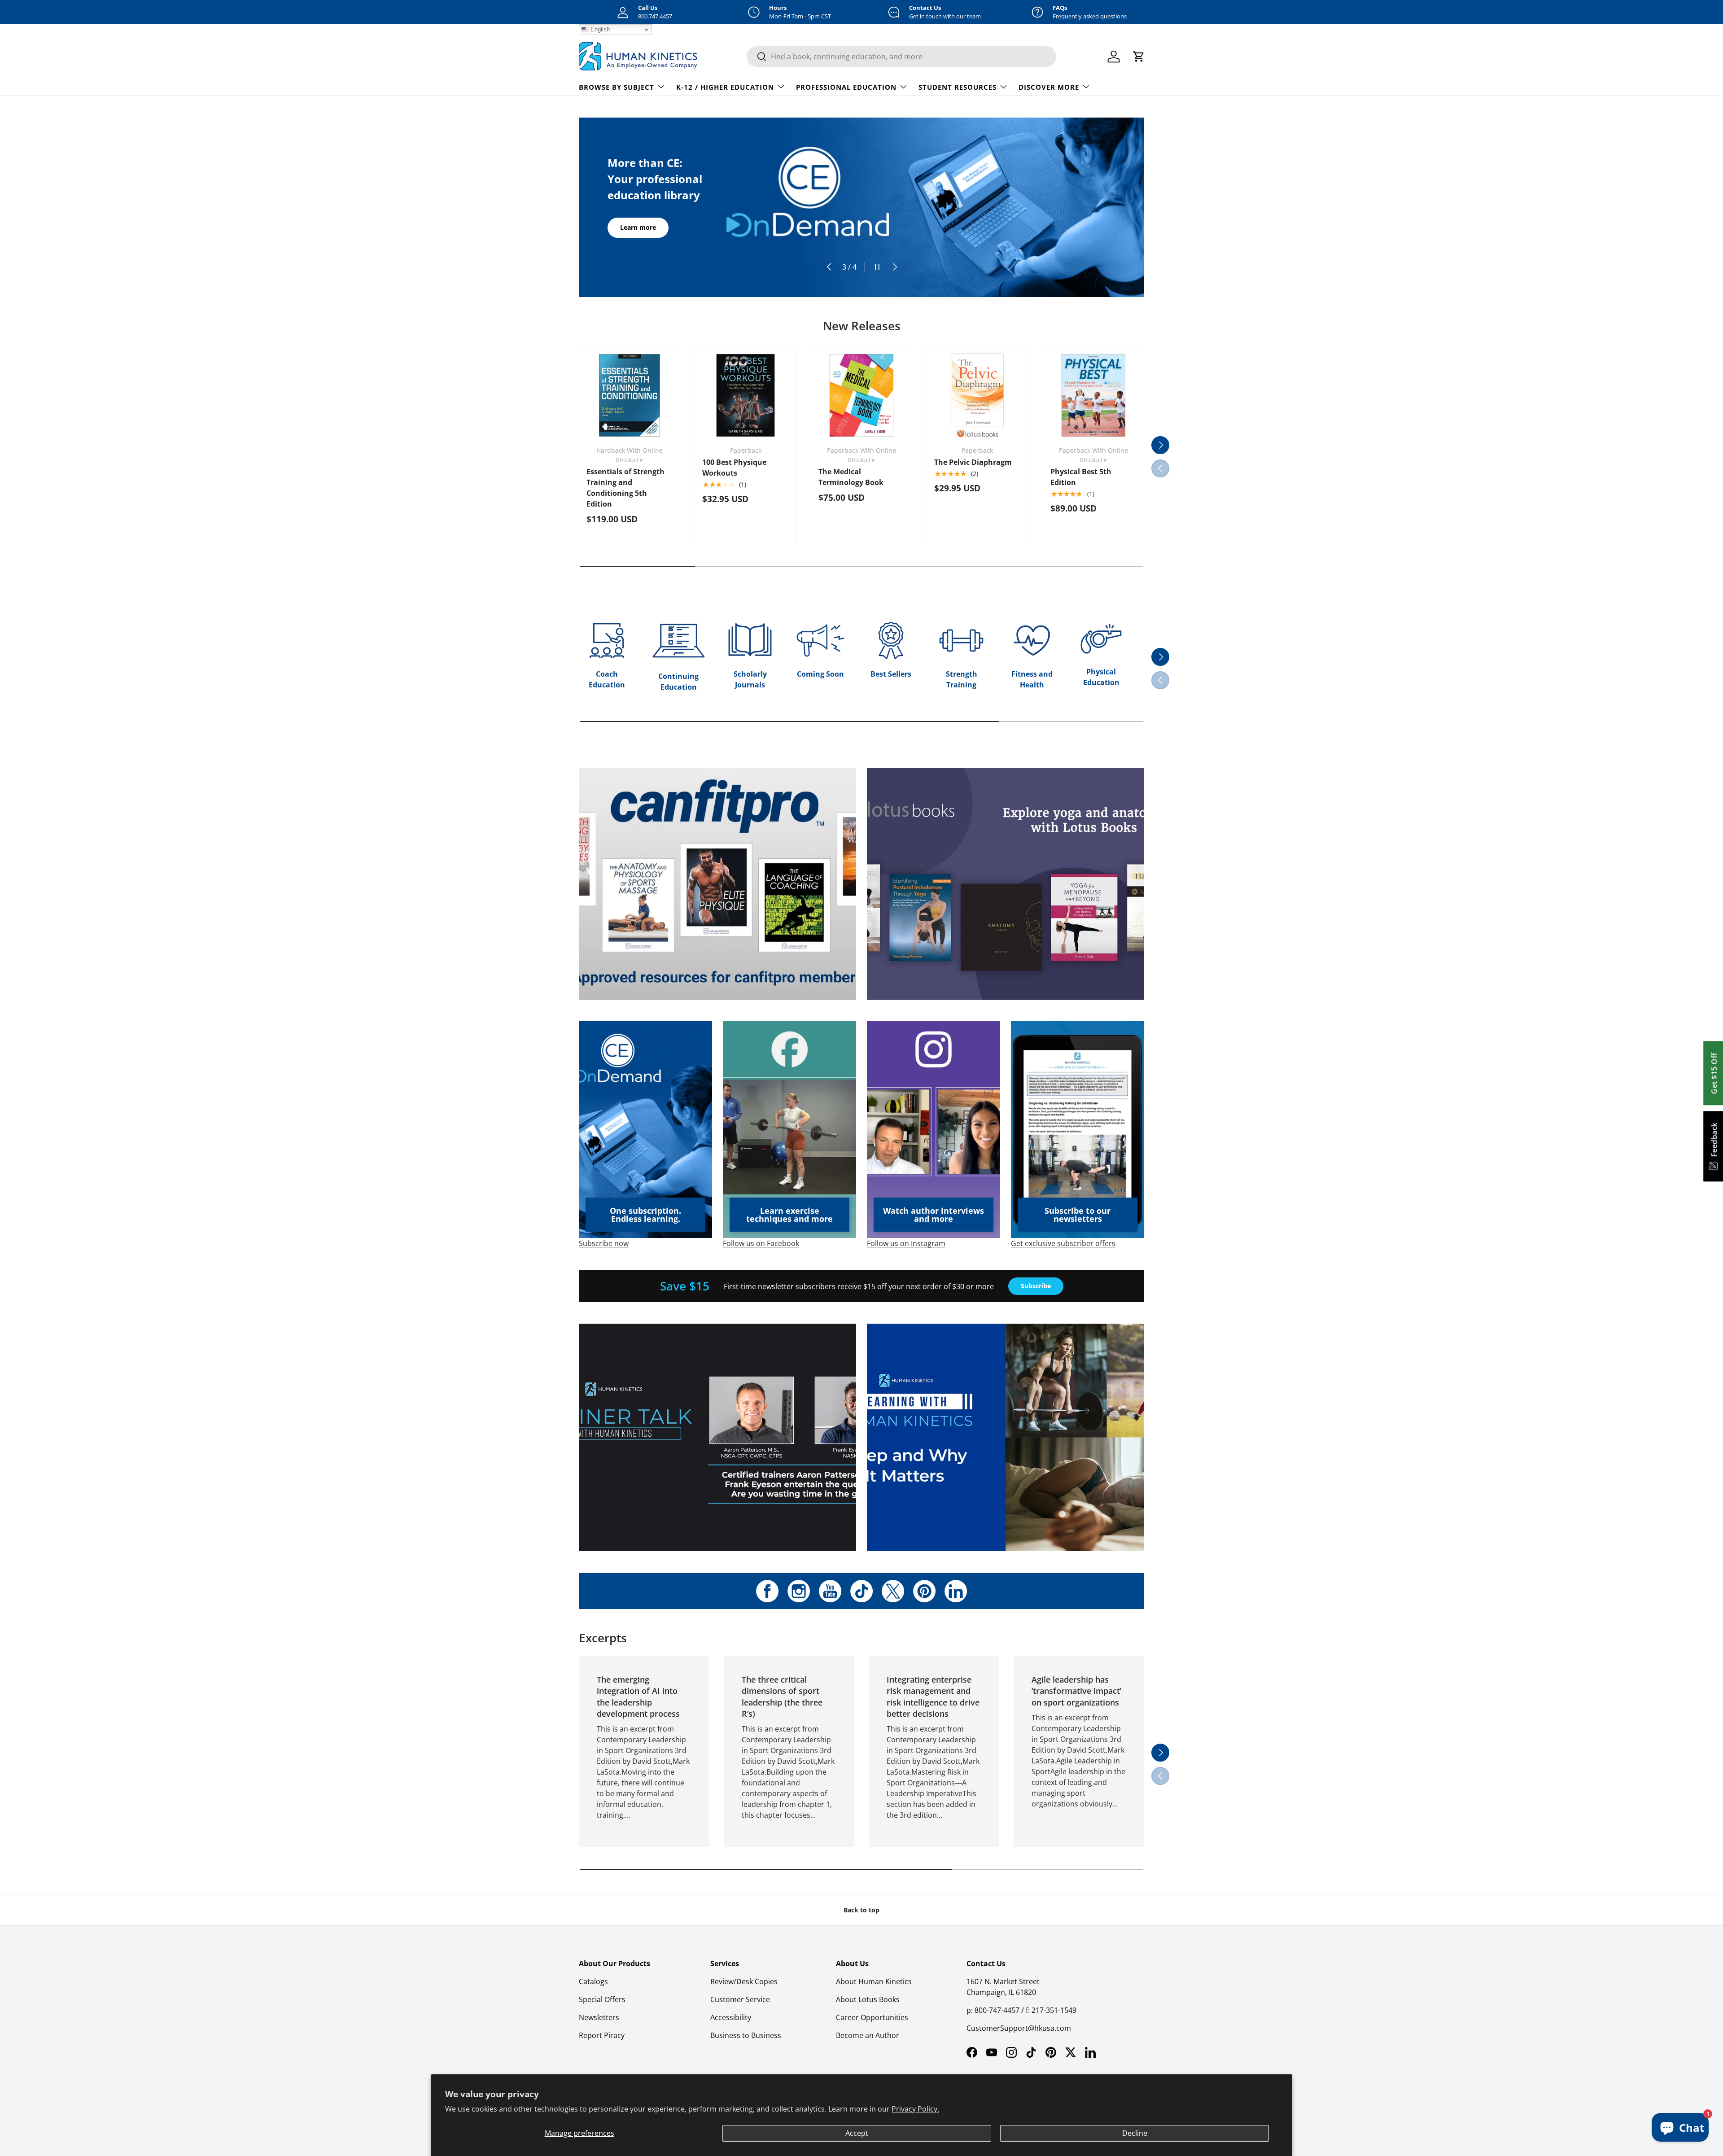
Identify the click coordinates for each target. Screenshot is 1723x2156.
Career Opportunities (872, 2017)
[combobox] (901, 57)
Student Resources (958, 87)
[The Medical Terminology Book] (861, 395)
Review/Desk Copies (744, 1981)
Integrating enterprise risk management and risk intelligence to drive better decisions (933, 1697)
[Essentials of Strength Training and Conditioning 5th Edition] (630, 395)
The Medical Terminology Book (851, 477)
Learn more (638, 219)
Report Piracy (602, 2035)
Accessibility (731, 2017)
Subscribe (1036, 1286)
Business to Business (746, 2035)
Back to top (861, 1910)
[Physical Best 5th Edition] (1093, 395)
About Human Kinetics (874, 1981)
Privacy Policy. (915, 2109)
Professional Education (846, 87)
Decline (1135, 2133)
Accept (857, 2133)
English (599, 29)
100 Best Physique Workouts (734, 468)
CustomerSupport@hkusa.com (1019, 2028)
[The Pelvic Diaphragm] (977, 395)
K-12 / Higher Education (725, 87)
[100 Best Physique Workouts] (745, 395)
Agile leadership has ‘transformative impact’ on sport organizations (1076, 1691)
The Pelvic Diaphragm (973, 462)
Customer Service (740, 1999)
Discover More (1049, 87)
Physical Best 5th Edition (1081, 477)
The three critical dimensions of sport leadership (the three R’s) (782, 1697)
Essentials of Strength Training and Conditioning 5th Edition (625, 488)
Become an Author (868, 2035)
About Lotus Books (868, 1999)
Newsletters (599, 2017)
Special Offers (602, 1999)
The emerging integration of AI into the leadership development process (638, 1697)
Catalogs (593, 1981)
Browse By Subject (617, 87)
